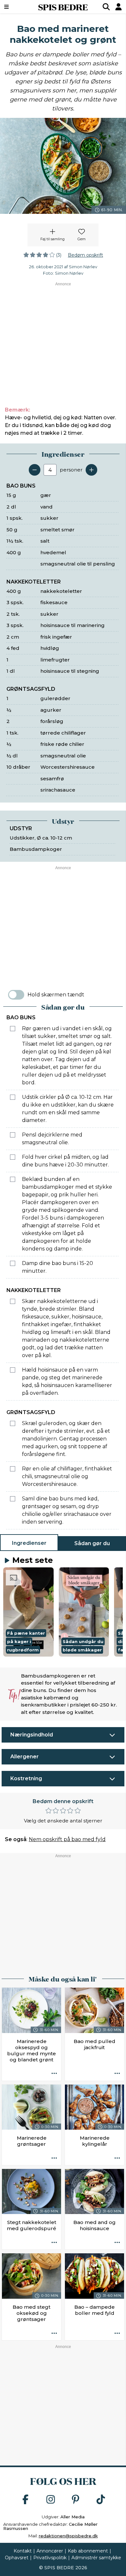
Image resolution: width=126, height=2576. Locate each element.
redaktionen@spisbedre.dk (68, 2536)
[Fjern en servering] (35, 470)
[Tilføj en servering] (91, 470)
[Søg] (106, 7)
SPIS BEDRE (63, 7)
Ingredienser (29, 1543)
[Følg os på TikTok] (101, 2500)
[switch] (16, 995)
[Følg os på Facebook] (26, 2500)
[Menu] (15, 7)
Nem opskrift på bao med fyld (67, 1839)
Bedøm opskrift (85, 255)
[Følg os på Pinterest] (76, 2500)
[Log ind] (119, 7)
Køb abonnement (88, 2551)
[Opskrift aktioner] (54, 2074)
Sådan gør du (92, 1543)
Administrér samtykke (96, 2558)
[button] (28, 1612)
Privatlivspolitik (50, 2558)
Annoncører (50, 2551)
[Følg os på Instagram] (51, 2500)
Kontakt (23, 2551)
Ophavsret (17, 2558)
